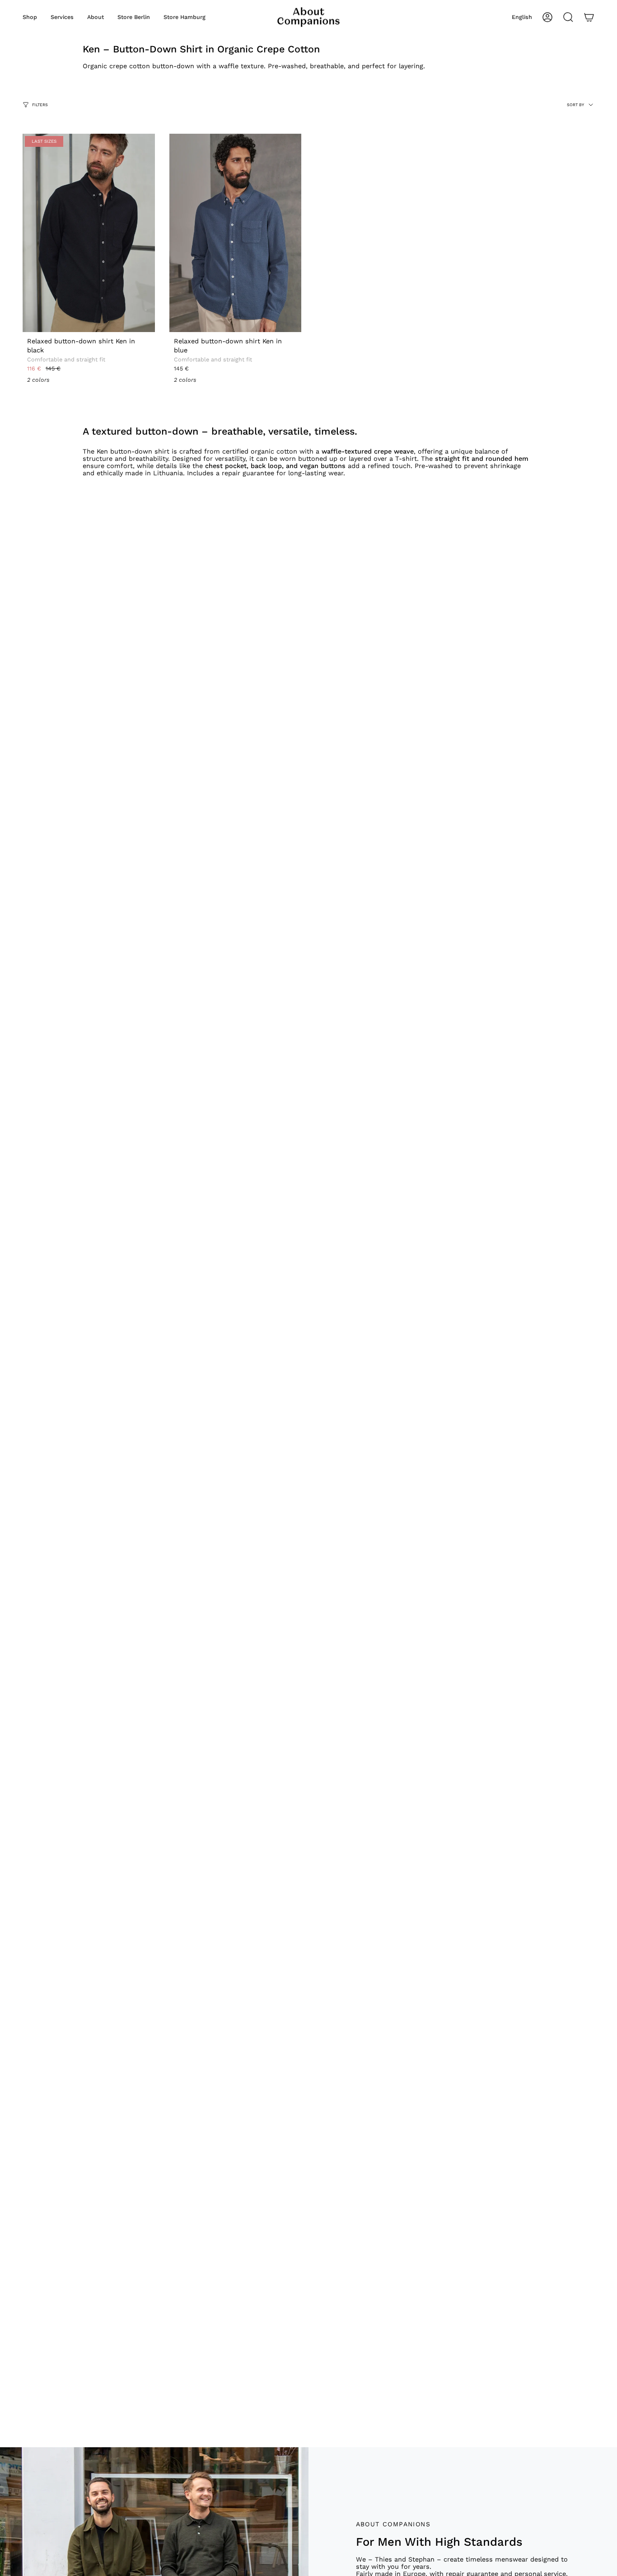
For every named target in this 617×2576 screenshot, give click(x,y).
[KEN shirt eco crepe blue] (236, 233)
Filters (40, 104)
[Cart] (589, 17)
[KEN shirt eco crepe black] (89, 233)
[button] (30, 17)
